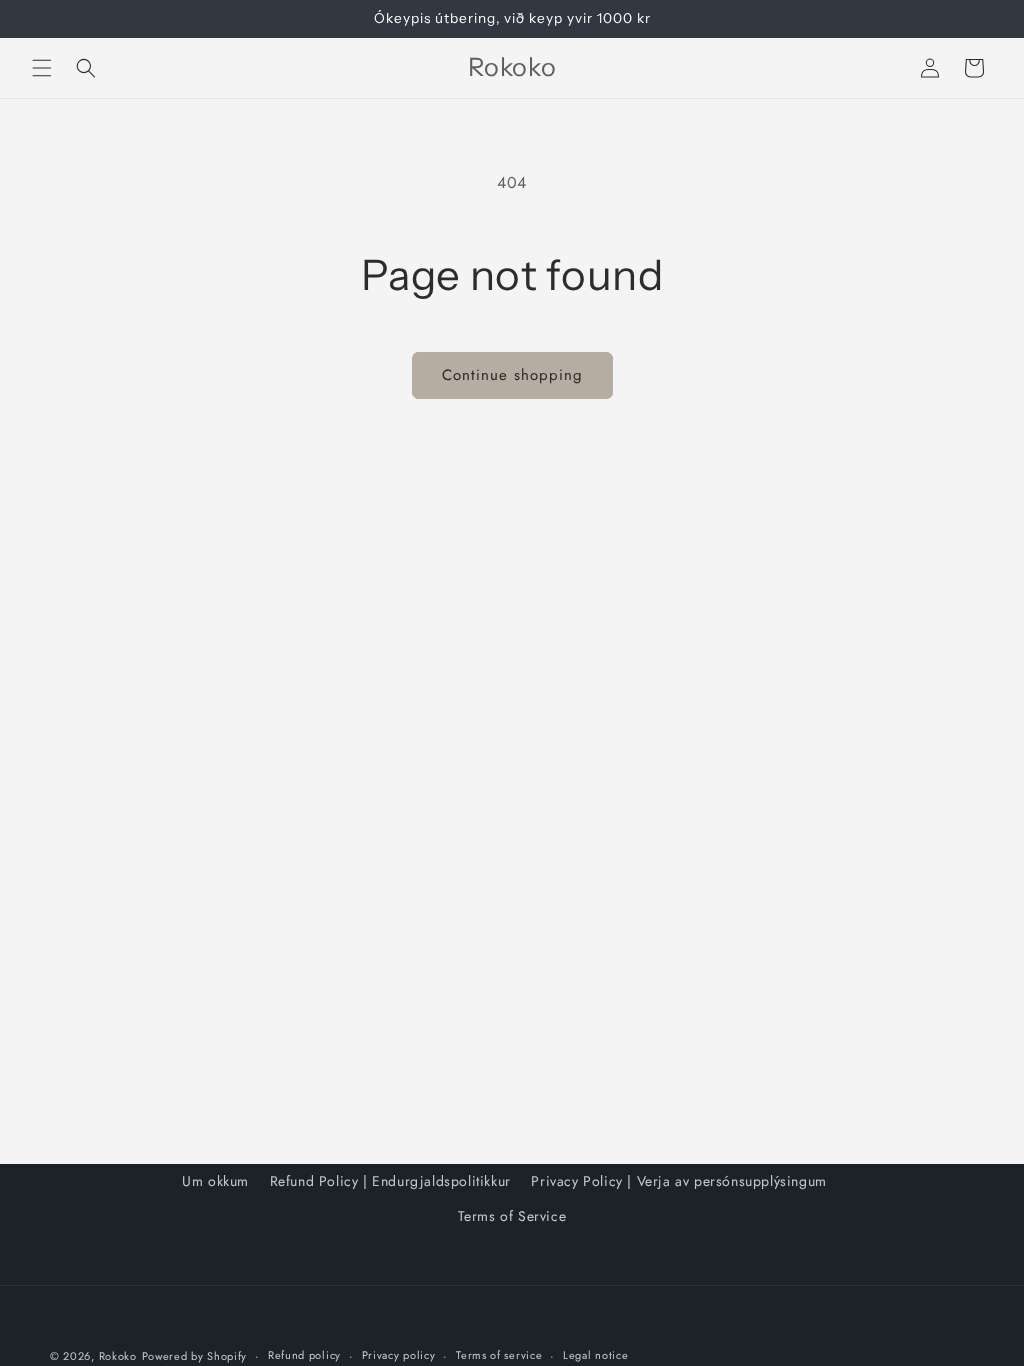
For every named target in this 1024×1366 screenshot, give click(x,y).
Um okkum (215, 1181)
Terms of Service (512, 1216)
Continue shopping (512, 375)
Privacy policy (399, 1355)
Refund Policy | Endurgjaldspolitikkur (390, 1181)
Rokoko (118, 1356)
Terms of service (499, 1355)
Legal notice (595, 1355)
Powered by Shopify (195, 1356)
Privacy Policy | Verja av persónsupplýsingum (678, 1181)
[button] (42, 68)
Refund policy (304, 1355)
